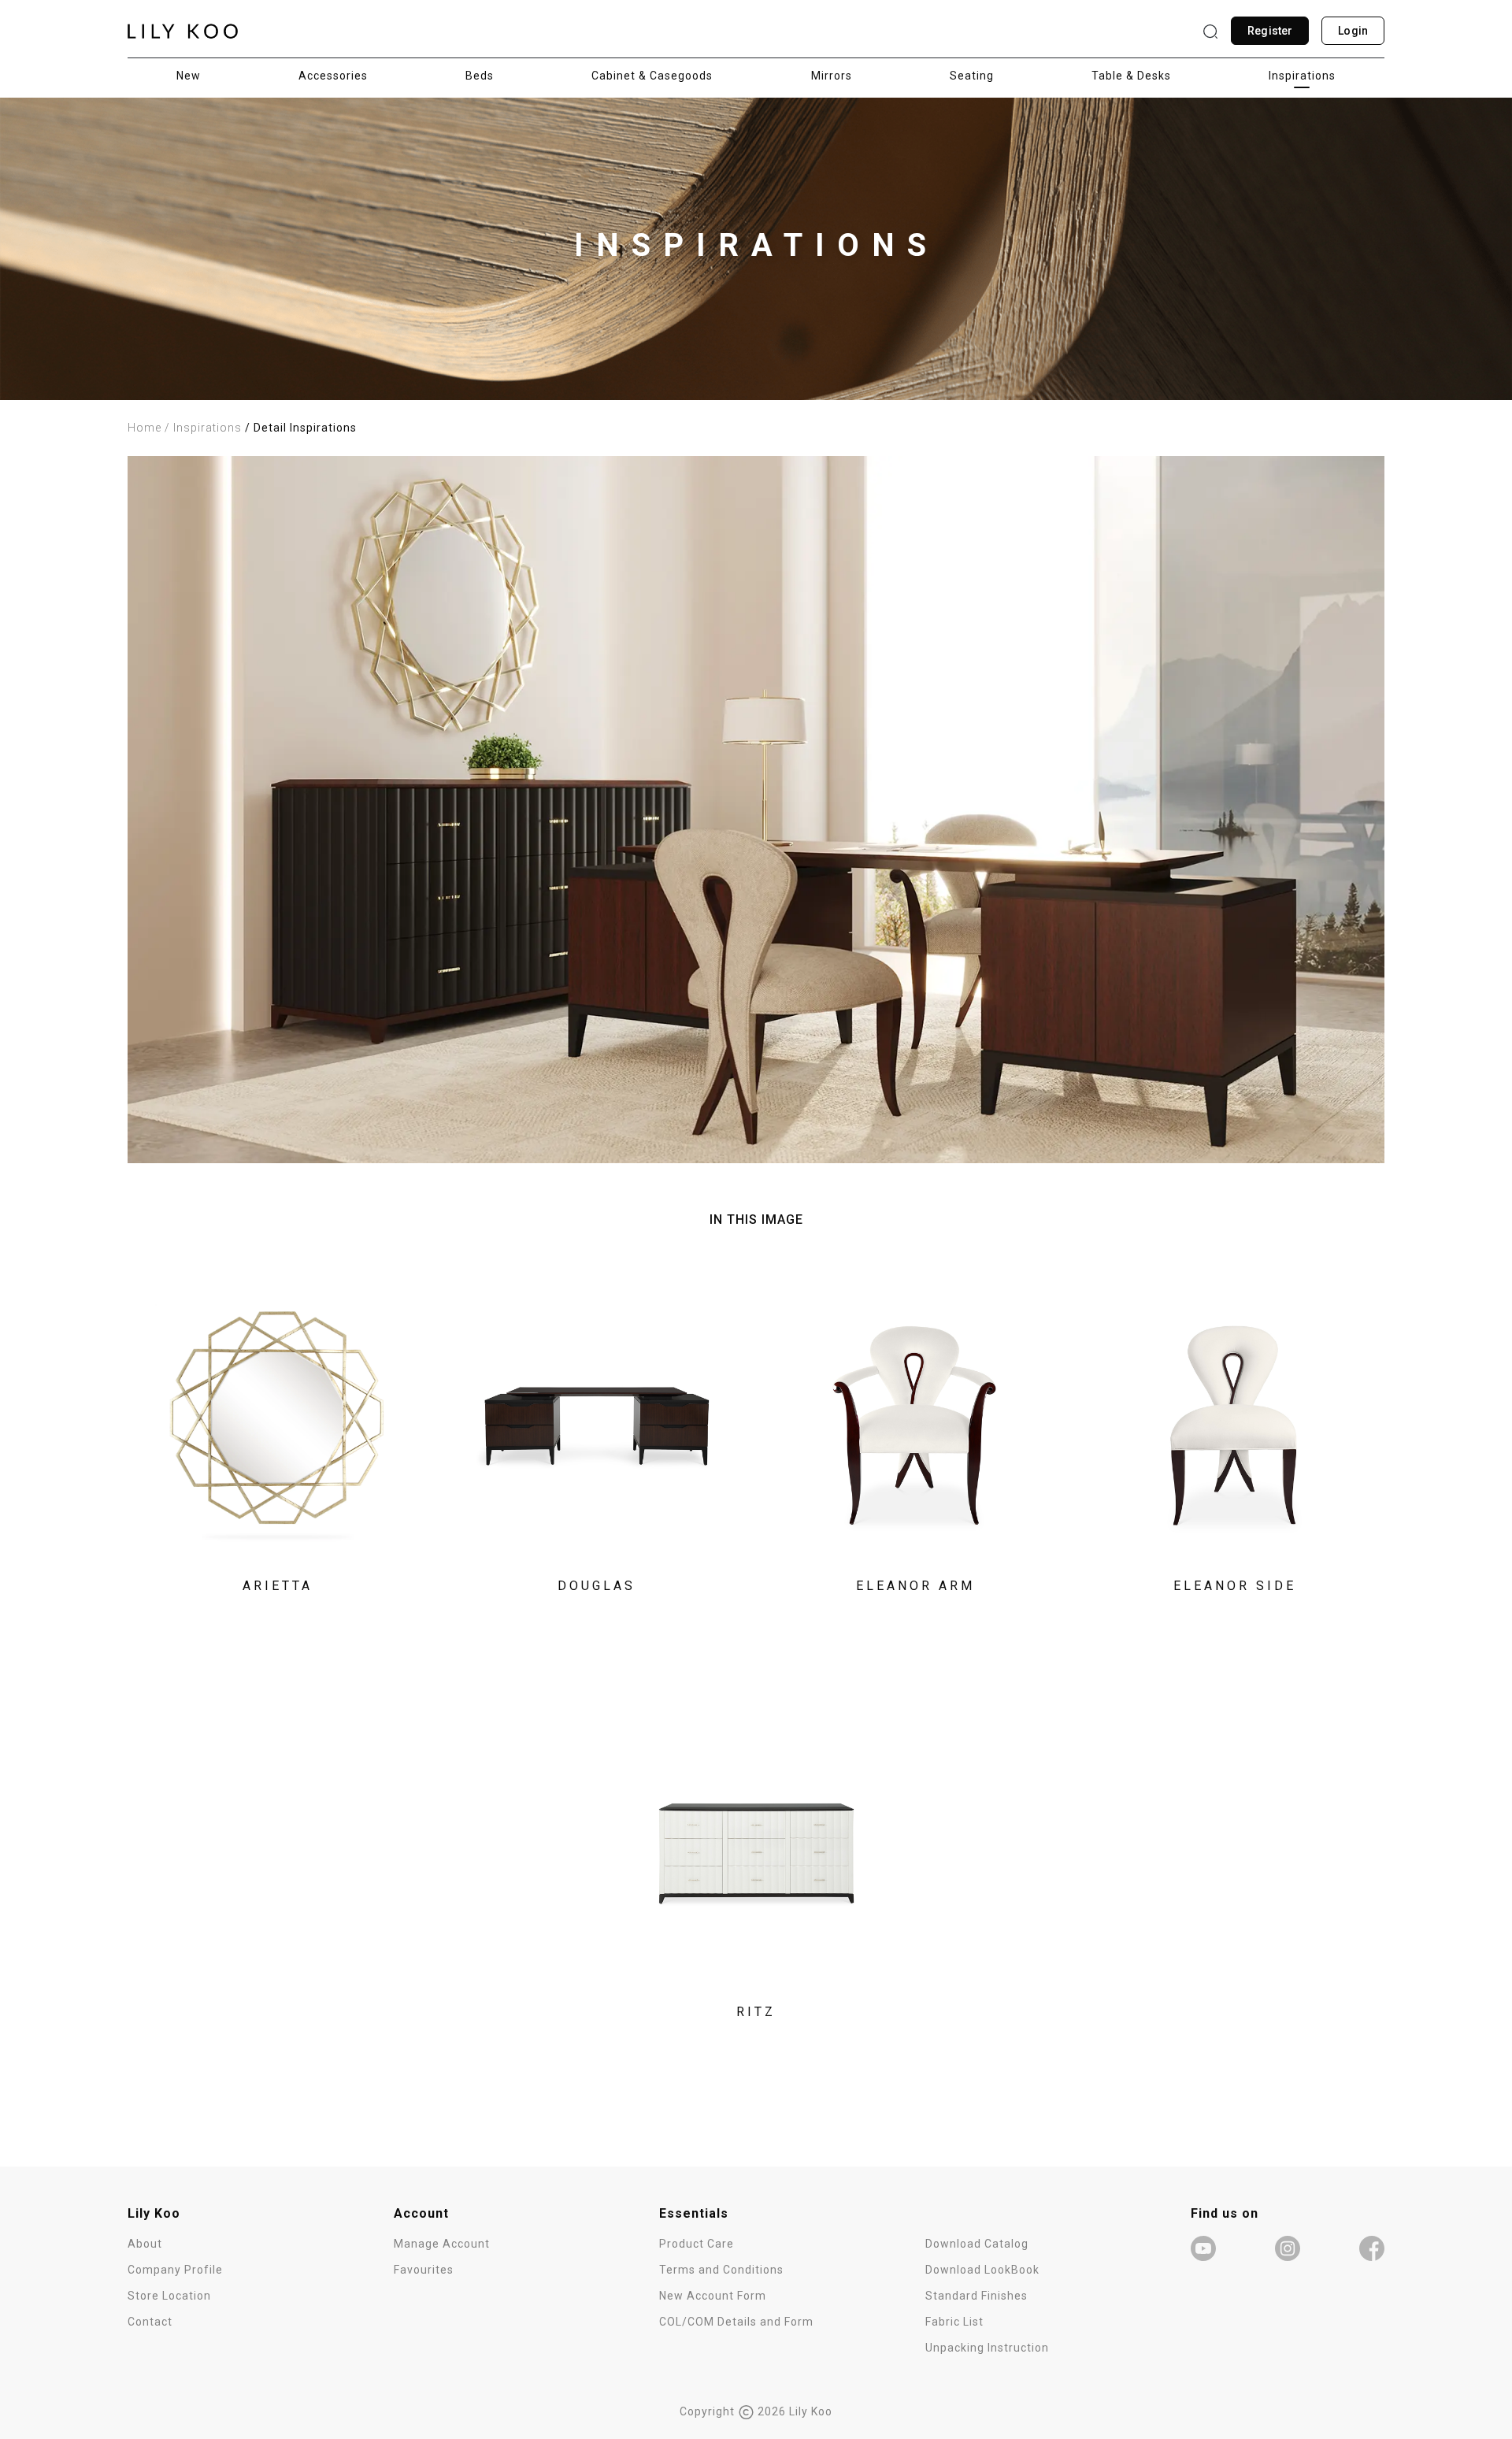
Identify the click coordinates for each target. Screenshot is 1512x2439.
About (145, 2244)
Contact (150, 2322)
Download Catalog (977, 2244)
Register (1270, 31)
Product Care (697, 2244)
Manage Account (442, 2244)
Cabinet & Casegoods (652, 76)
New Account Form (713, 2296)
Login (1353, 31)
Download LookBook (982, 2270)
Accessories (333, 76)
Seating (972, 76)
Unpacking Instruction (987, 2348)
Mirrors (832, 76)
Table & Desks (1131, 76)
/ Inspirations (203, 428)
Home (145, 428)
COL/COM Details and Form (736, 2322)
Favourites (424, 2270)
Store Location (169, 2296)
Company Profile (175, 2270)
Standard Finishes (976, 2296)
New (189, 76)
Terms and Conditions (721, 2270)
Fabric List (954, 2322)
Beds (480, 76)
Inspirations (1302, 76)
